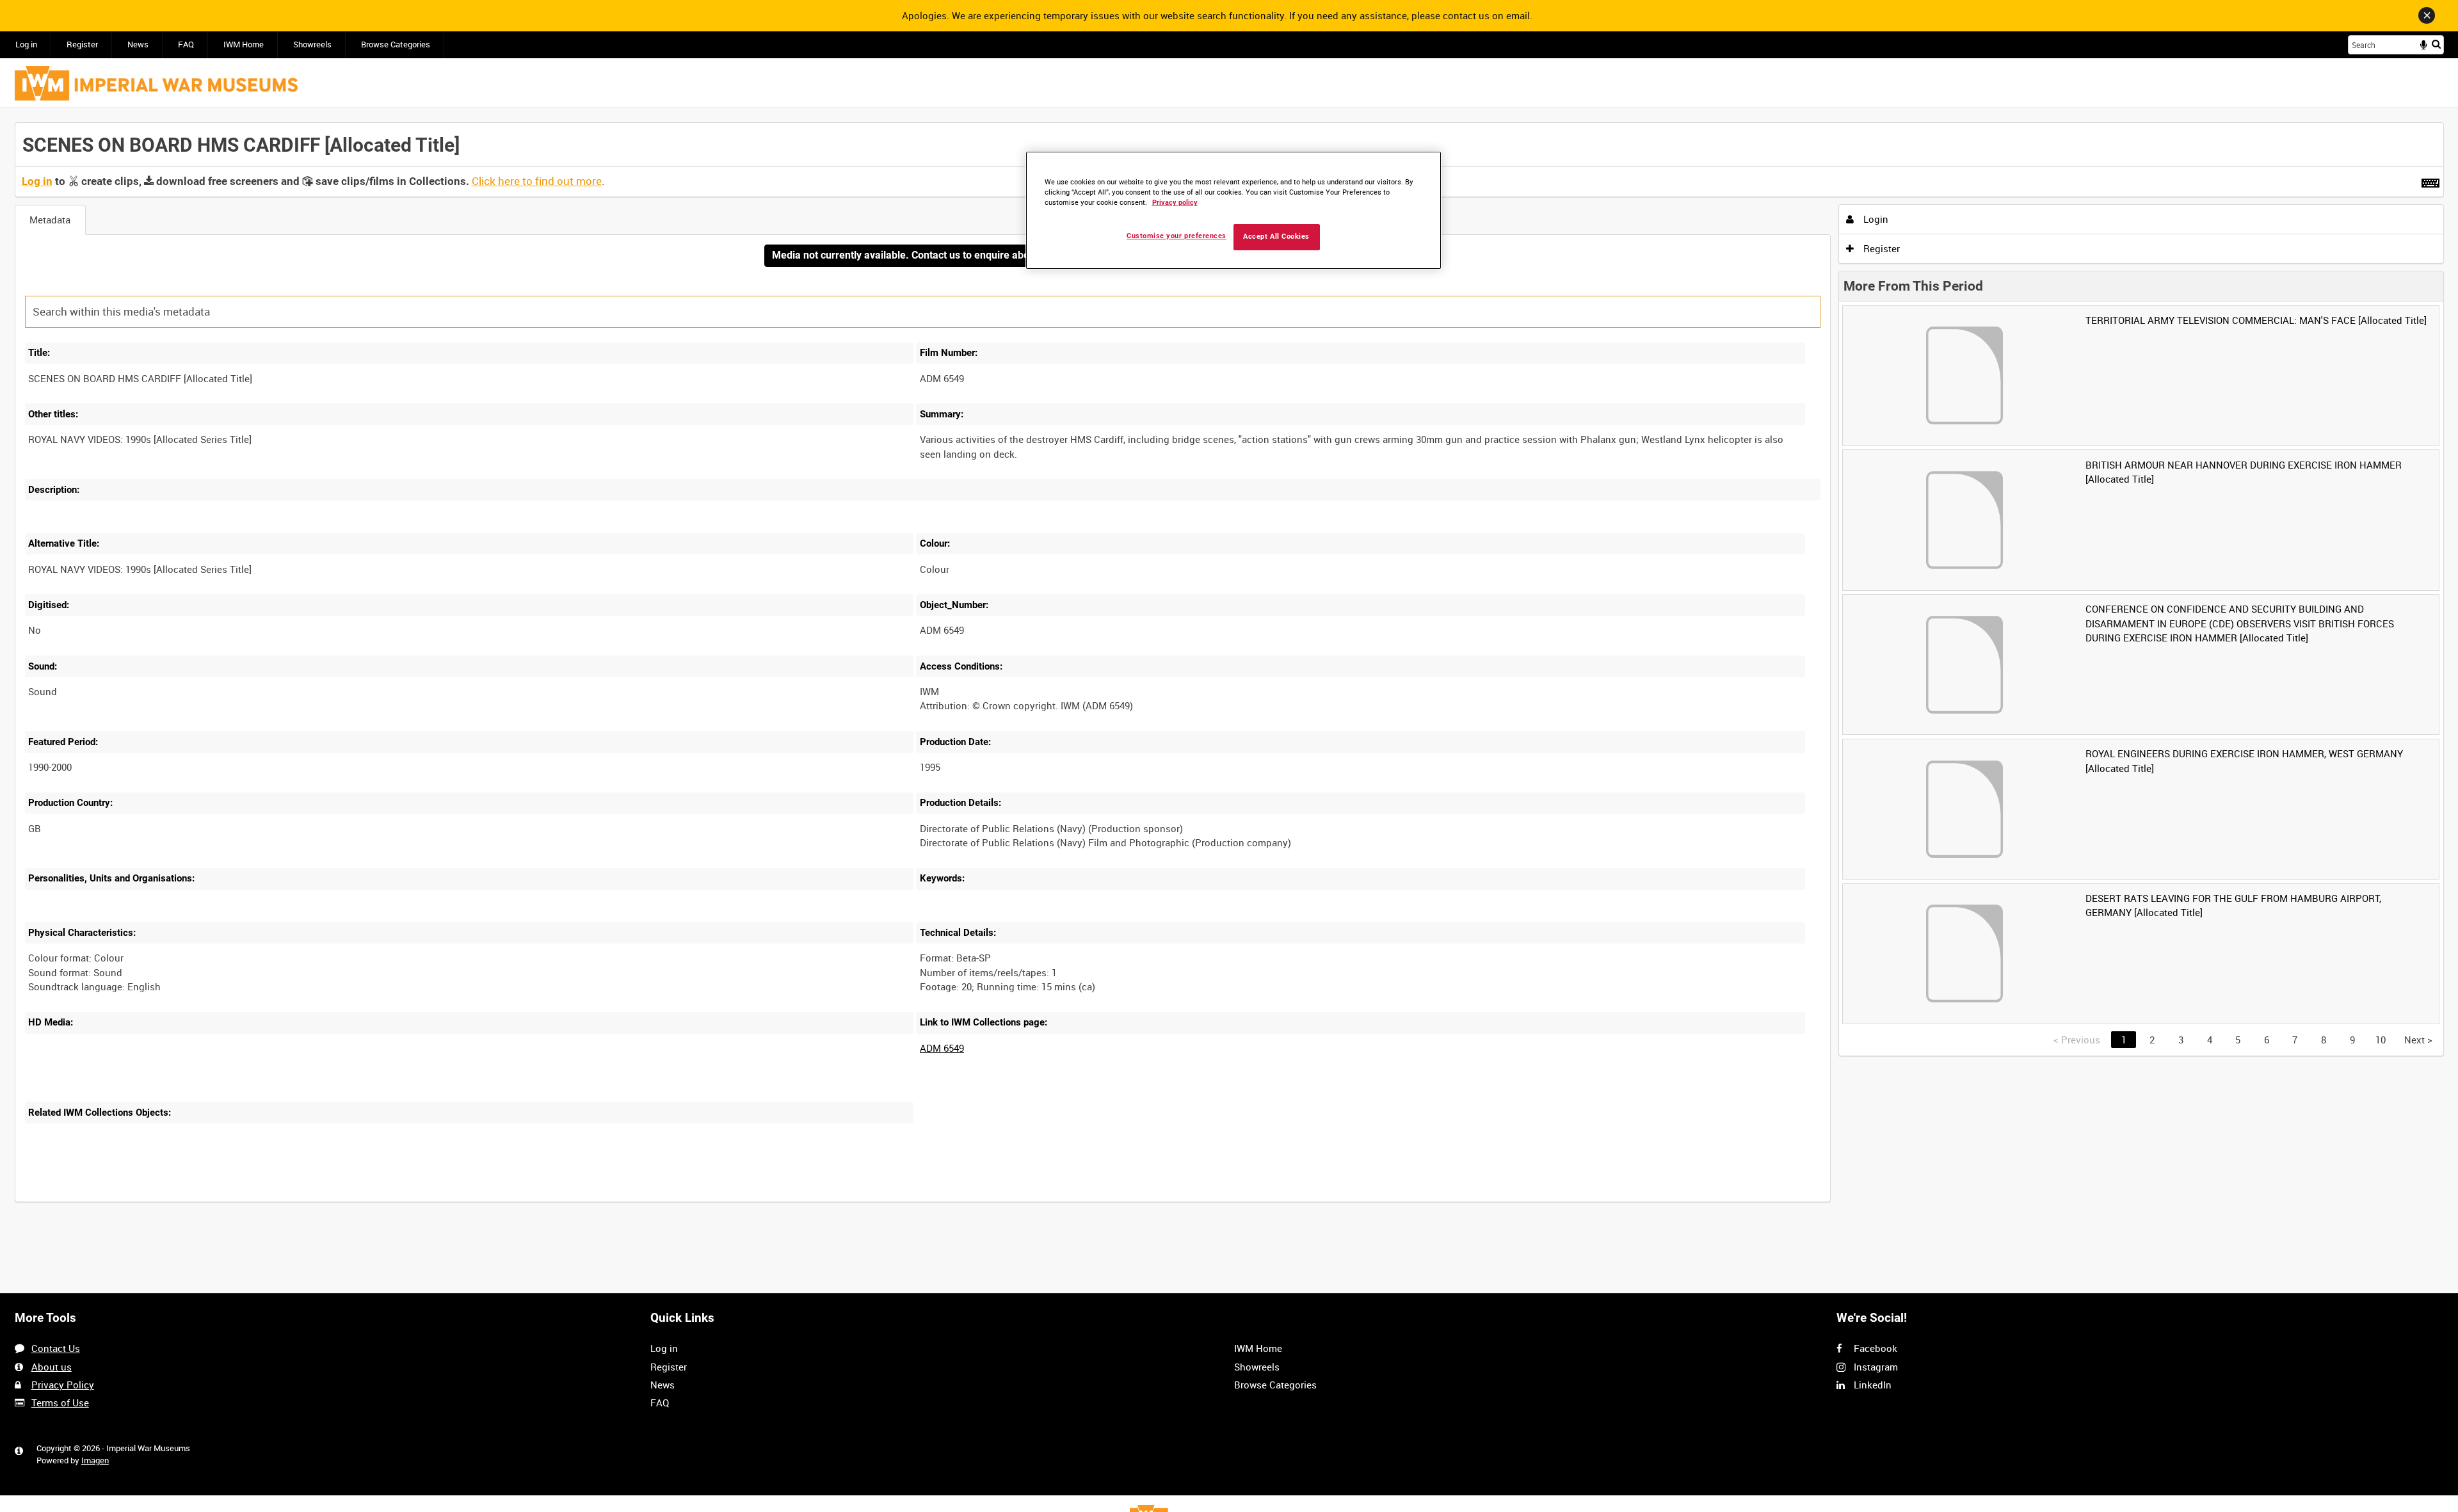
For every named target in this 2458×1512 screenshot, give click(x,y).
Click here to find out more (537, 181)
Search (2436, 44)
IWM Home (244, 44)
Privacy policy (1175, 203)
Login (1875, 219)
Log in (26, 44)
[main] (1229, 669)
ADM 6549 (942, 1048)
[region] (1233, 210)
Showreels (312, 44)
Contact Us (56, 1348)
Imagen (95, 1460)
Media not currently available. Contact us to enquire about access (922, 255)
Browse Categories (396, 44)
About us (52, 1367)
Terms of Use (60, 1403)
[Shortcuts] (2430, 181)
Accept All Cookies (1276, 237)
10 (2381, 1040)
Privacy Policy (63, 1385)
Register (82, 44)
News (138, 44)
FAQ (186, 44)
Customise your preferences (1177, 236)
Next (2418, 1040)
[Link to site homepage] (156, 83)
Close (2427, 15)
